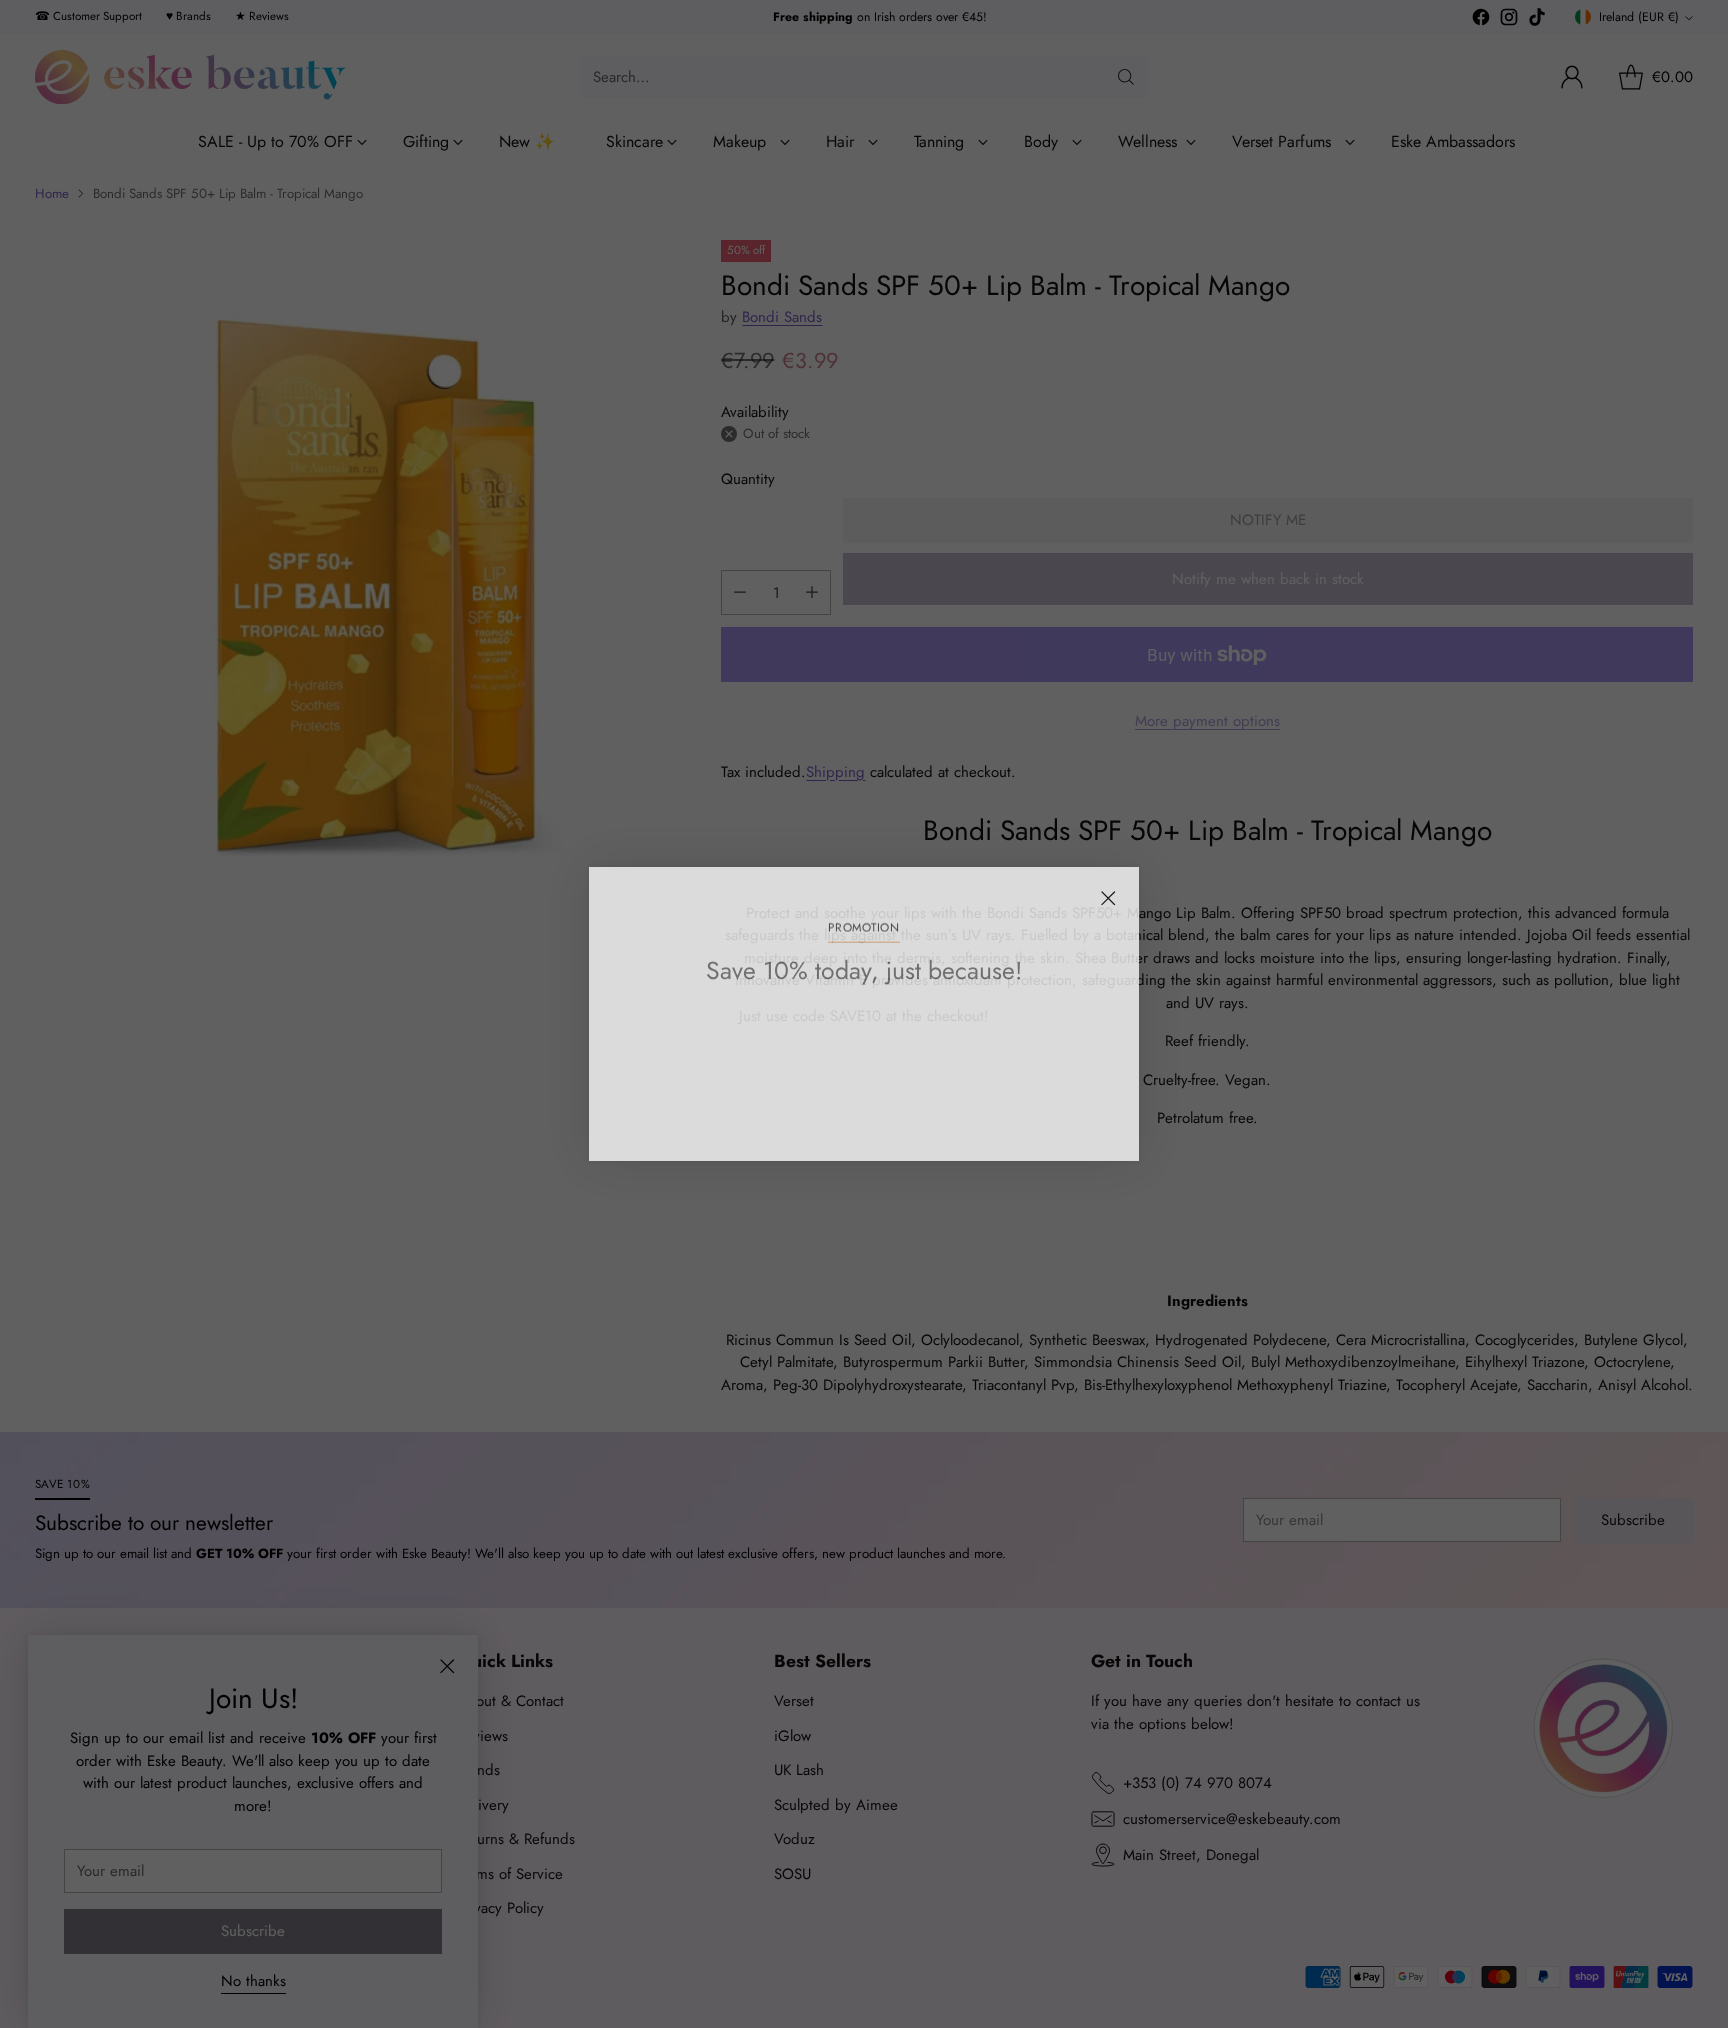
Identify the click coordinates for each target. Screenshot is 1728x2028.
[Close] (1108, 898)
